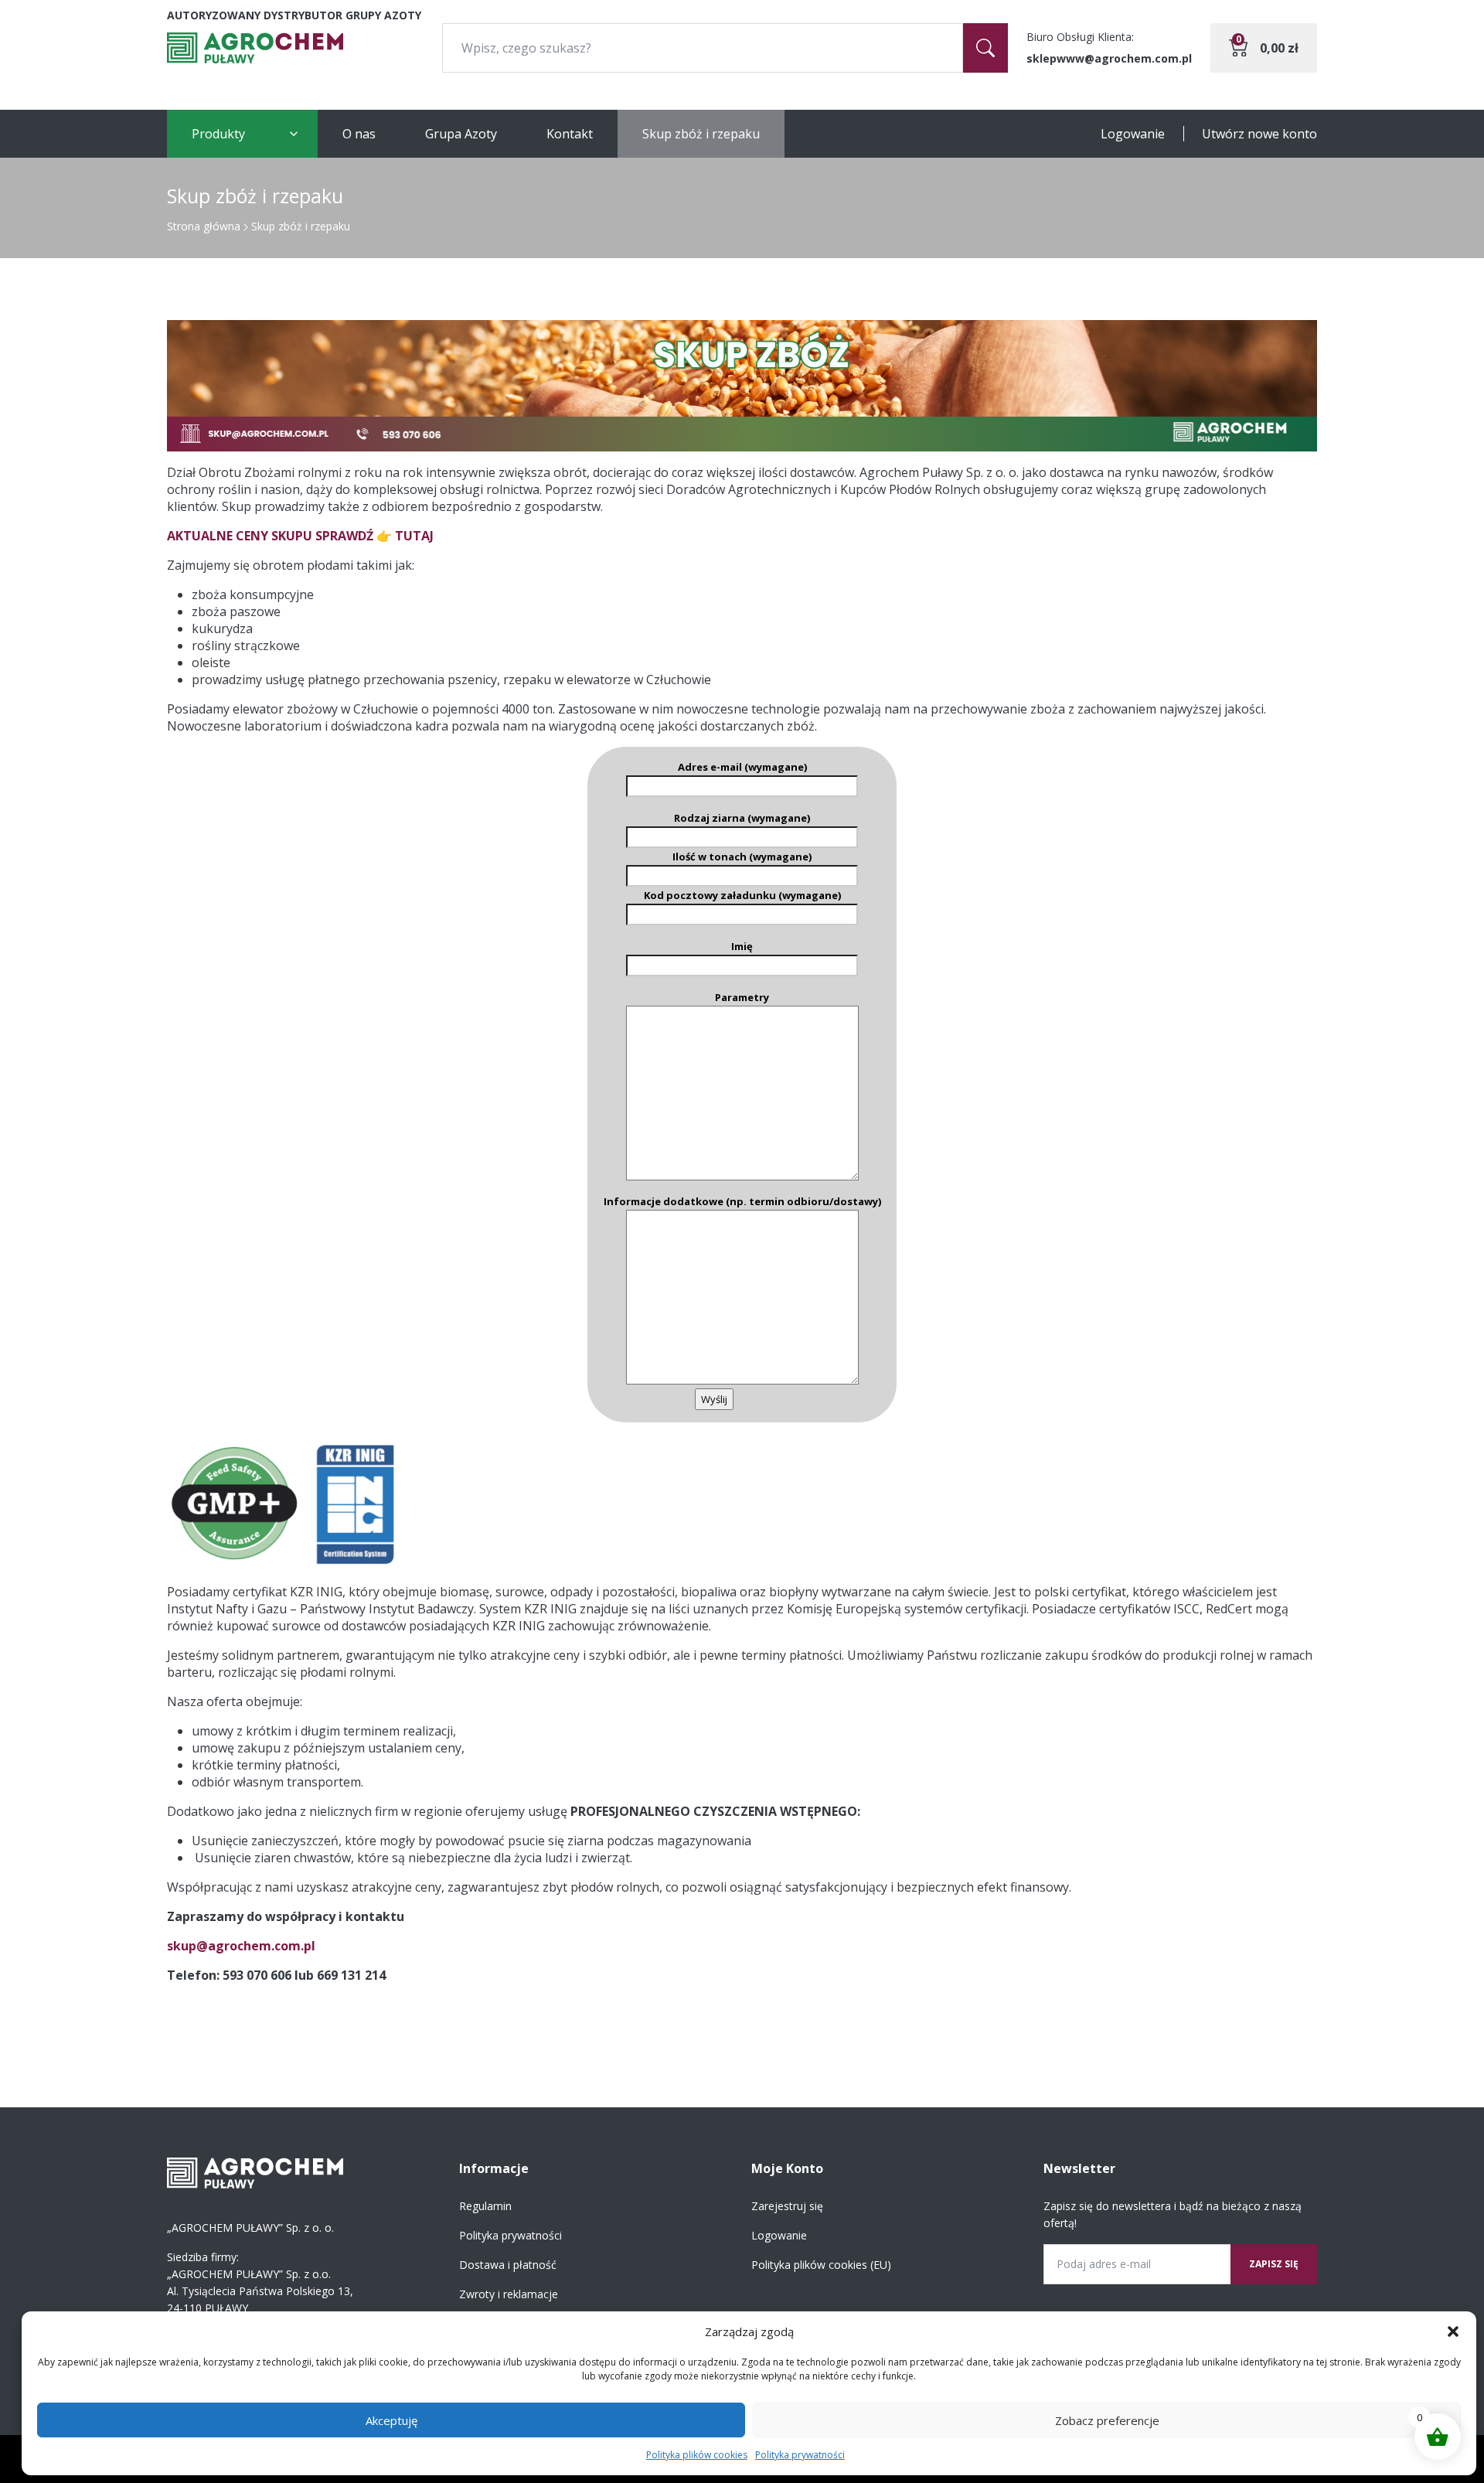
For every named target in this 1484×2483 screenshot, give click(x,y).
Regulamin (485, 2206)
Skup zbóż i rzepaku (701, 134)
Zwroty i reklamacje (509, 2294)
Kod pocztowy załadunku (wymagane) (742, 895)
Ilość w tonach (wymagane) (742, 857)
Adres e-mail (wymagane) (742, 767)
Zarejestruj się (787, 2206)
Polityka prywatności (800, 2455)
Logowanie (1133, 134)
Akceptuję (391, 2420)
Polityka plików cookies (697, 2455)
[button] (1453, 2331)
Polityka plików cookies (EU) (821, 2265)
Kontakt (570, 134)
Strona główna (204, 226)
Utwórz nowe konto (1259, 134)
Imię (742, 946)
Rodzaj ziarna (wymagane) (742, 818)
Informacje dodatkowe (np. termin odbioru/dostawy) (742, 1201)
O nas (359, 134)
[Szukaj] (985, 48)
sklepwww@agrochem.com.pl (1109, 58)
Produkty (218, 134)
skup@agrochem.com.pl (241, 1946)
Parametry (742, 997)
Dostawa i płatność (508, 2265)
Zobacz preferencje (1107, 2420)
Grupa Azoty (461, 134)
